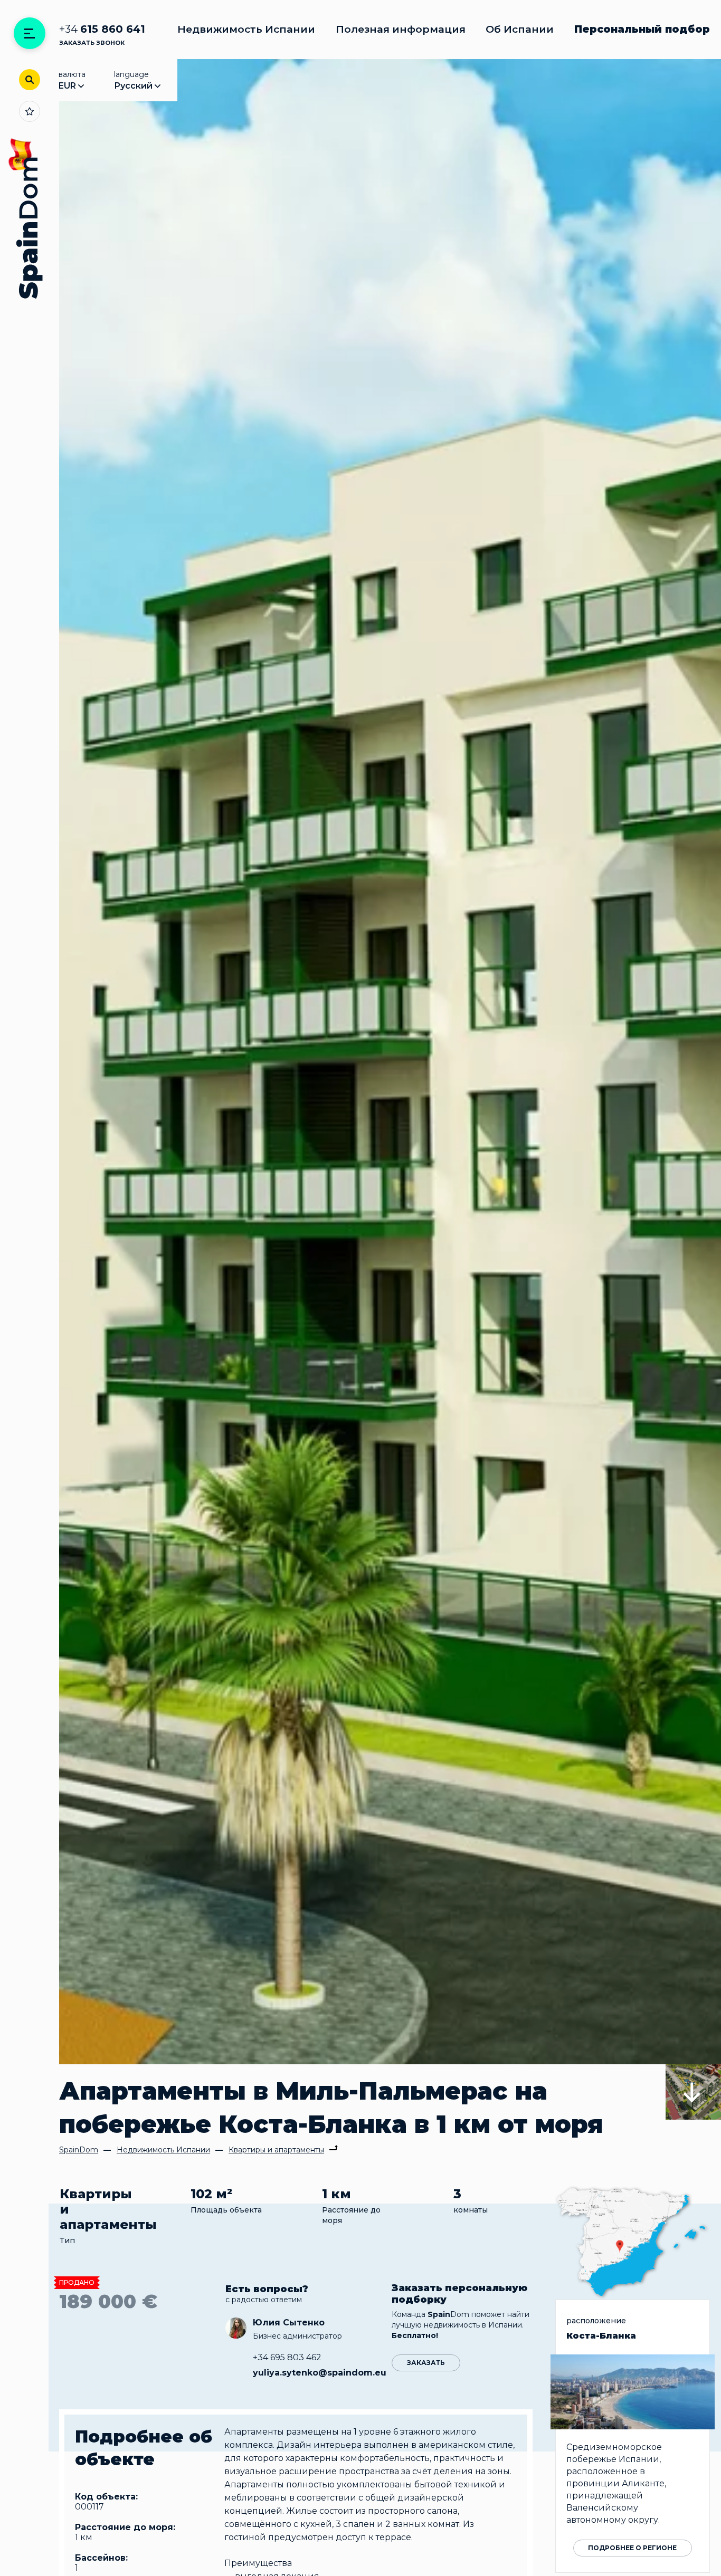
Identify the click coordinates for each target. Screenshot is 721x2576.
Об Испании (520, 29)
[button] (693, 2092)
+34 (102, 29)
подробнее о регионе (632, 2548)
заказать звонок (92, 43)
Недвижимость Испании (246, 29)
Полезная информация (401, 29)
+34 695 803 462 (287, 2357)
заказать (426, 2363)
